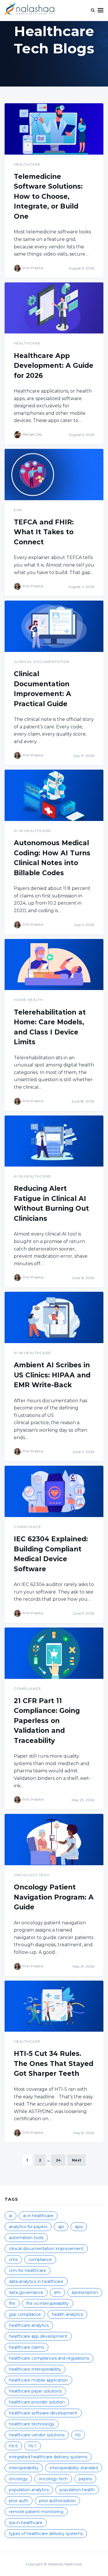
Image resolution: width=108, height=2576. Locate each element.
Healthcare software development (43, 2413)
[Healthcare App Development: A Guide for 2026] (54, 308)
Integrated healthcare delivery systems (48, 2457)
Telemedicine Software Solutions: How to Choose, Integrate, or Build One (48, 196)
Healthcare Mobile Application (38, 2380)
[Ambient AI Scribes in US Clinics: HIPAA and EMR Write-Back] (54, 1317)
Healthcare (27, 164)
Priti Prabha (33, 268)
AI (11, 2216)
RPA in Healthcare (26, 2523)
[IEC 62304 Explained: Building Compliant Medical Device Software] (54, 1491)
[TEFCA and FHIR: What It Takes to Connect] (54, 475)
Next (77, 2160)
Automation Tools (26, 2238)
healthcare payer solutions (35, 2391)
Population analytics (29, 2490)
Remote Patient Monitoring (36, 2512)
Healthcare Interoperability (35, 2369)
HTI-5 (13, 2446)
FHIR (12, 2303)
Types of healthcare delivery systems (46, 2534)
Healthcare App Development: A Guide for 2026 (54, 366)
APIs (79, 2227)
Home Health (28, 1000)
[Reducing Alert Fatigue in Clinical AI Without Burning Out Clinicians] (54, 1141)
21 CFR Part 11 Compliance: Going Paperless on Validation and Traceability (47, 1721)
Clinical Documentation (42, 662)
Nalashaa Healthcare (65, 2564)
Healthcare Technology (32, 2424)
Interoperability (24, 2468)
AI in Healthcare (32, 831)
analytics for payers (28, 2227)
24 (58, 2160)
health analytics (67, 2314)
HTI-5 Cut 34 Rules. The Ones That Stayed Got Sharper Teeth (54, 2064)
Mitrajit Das (32, 434)
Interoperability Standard (74, 2468)
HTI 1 (33, 2446)
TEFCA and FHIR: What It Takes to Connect (44, 532)
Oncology (18, 2479)
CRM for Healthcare (28, 2271)
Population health (77, 2490)
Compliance (28, 1527)
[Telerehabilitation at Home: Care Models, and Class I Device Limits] (54, 965)
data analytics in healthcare (36, 2281)
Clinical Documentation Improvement (46, 2249)
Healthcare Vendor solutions (37, 2435)
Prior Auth (19, 2501)
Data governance (26, 2292)
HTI (78, 2435)
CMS (13, 2260)
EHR (18, 510)
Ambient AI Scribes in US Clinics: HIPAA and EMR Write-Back (52, 1375)
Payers (85, 2479)
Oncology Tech (32, 1875)
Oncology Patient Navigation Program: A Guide (54, 1897)
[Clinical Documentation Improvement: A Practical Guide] (54, 626)
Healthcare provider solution (37, 2402)
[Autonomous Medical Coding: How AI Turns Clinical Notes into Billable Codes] (54, 795)
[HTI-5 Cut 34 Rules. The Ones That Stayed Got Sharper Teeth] (54, 2006)
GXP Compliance (25, 2314)
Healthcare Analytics (29, 2325)
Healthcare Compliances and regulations (49, 2358)
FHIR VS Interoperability (48, 2303)
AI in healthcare (38, 2216)
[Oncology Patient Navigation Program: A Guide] (54, 1840)
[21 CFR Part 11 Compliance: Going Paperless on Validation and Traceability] (54, 1653)
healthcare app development (38, 2336)
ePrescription (85, 2292)
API (61, 2227)
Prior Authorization (57, 2501)
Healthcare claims (26, 2347)
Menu (101, 10)
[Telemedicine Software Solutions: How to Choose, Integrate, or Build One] (54, 129)
